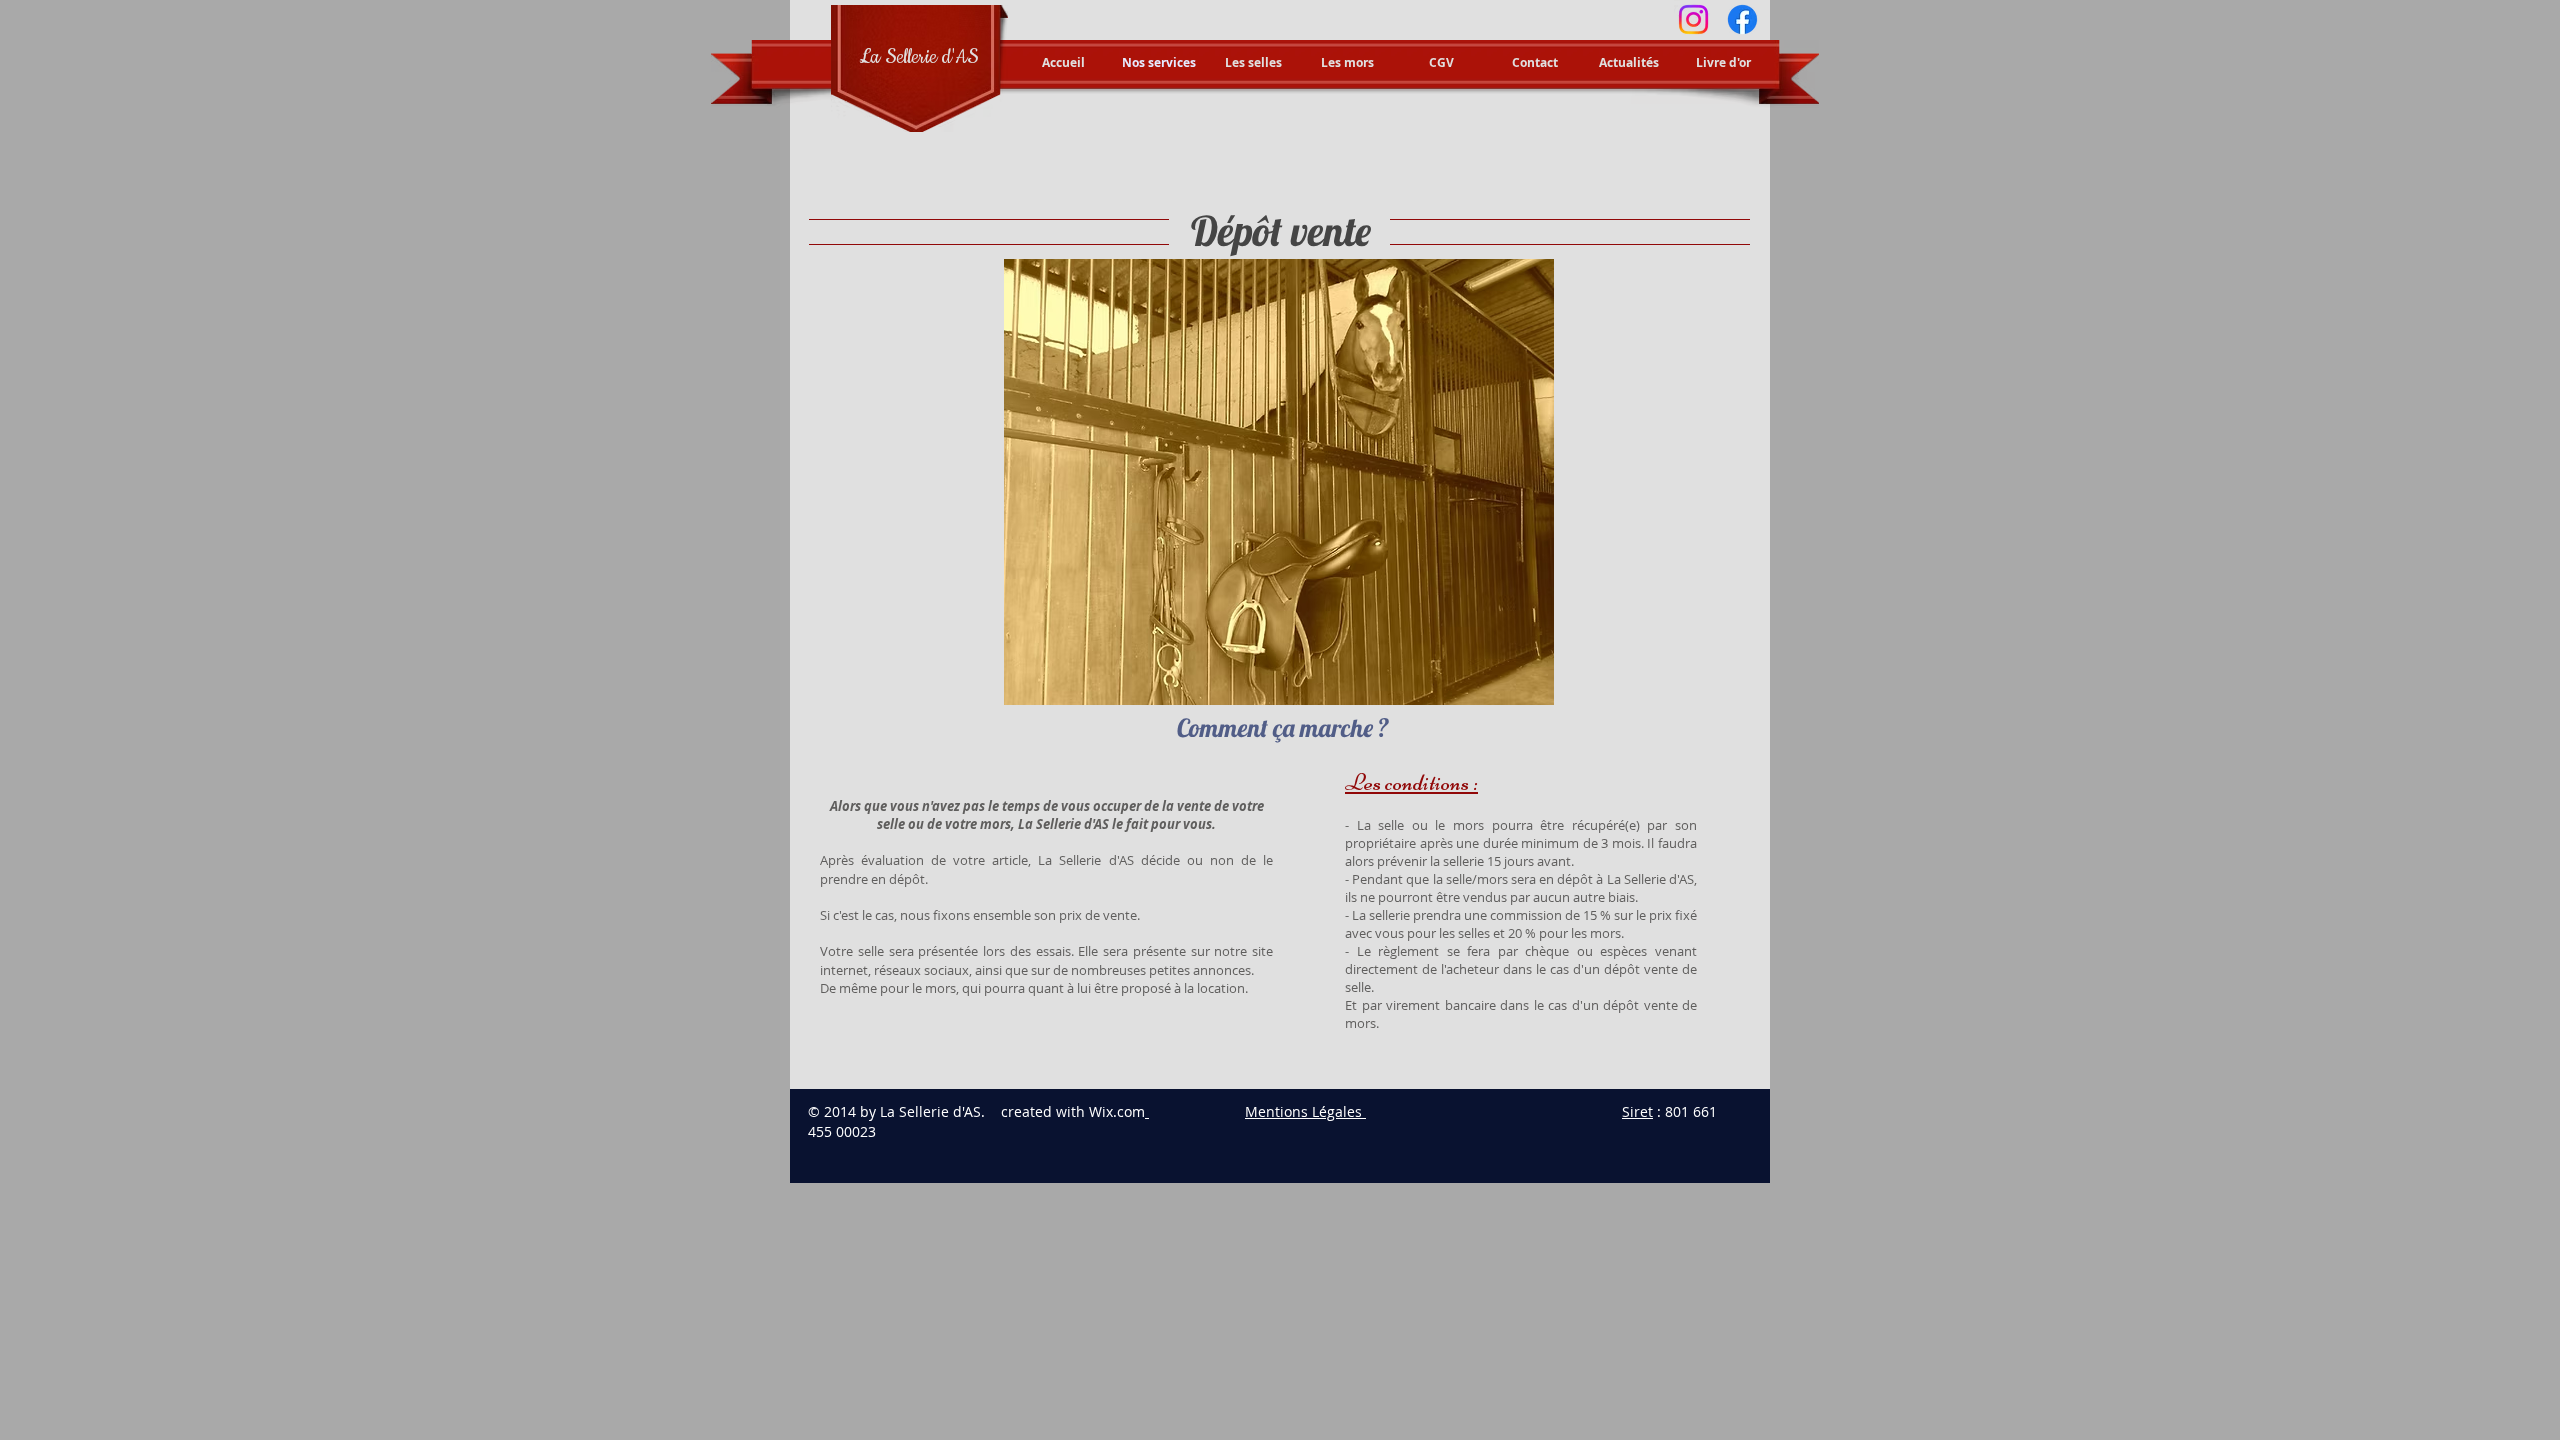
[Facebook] (1742, 19)
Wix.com (1117, 1111)
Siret (1637, 1111)
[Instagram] (1693, 19)
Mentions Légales (1303, 1111)
